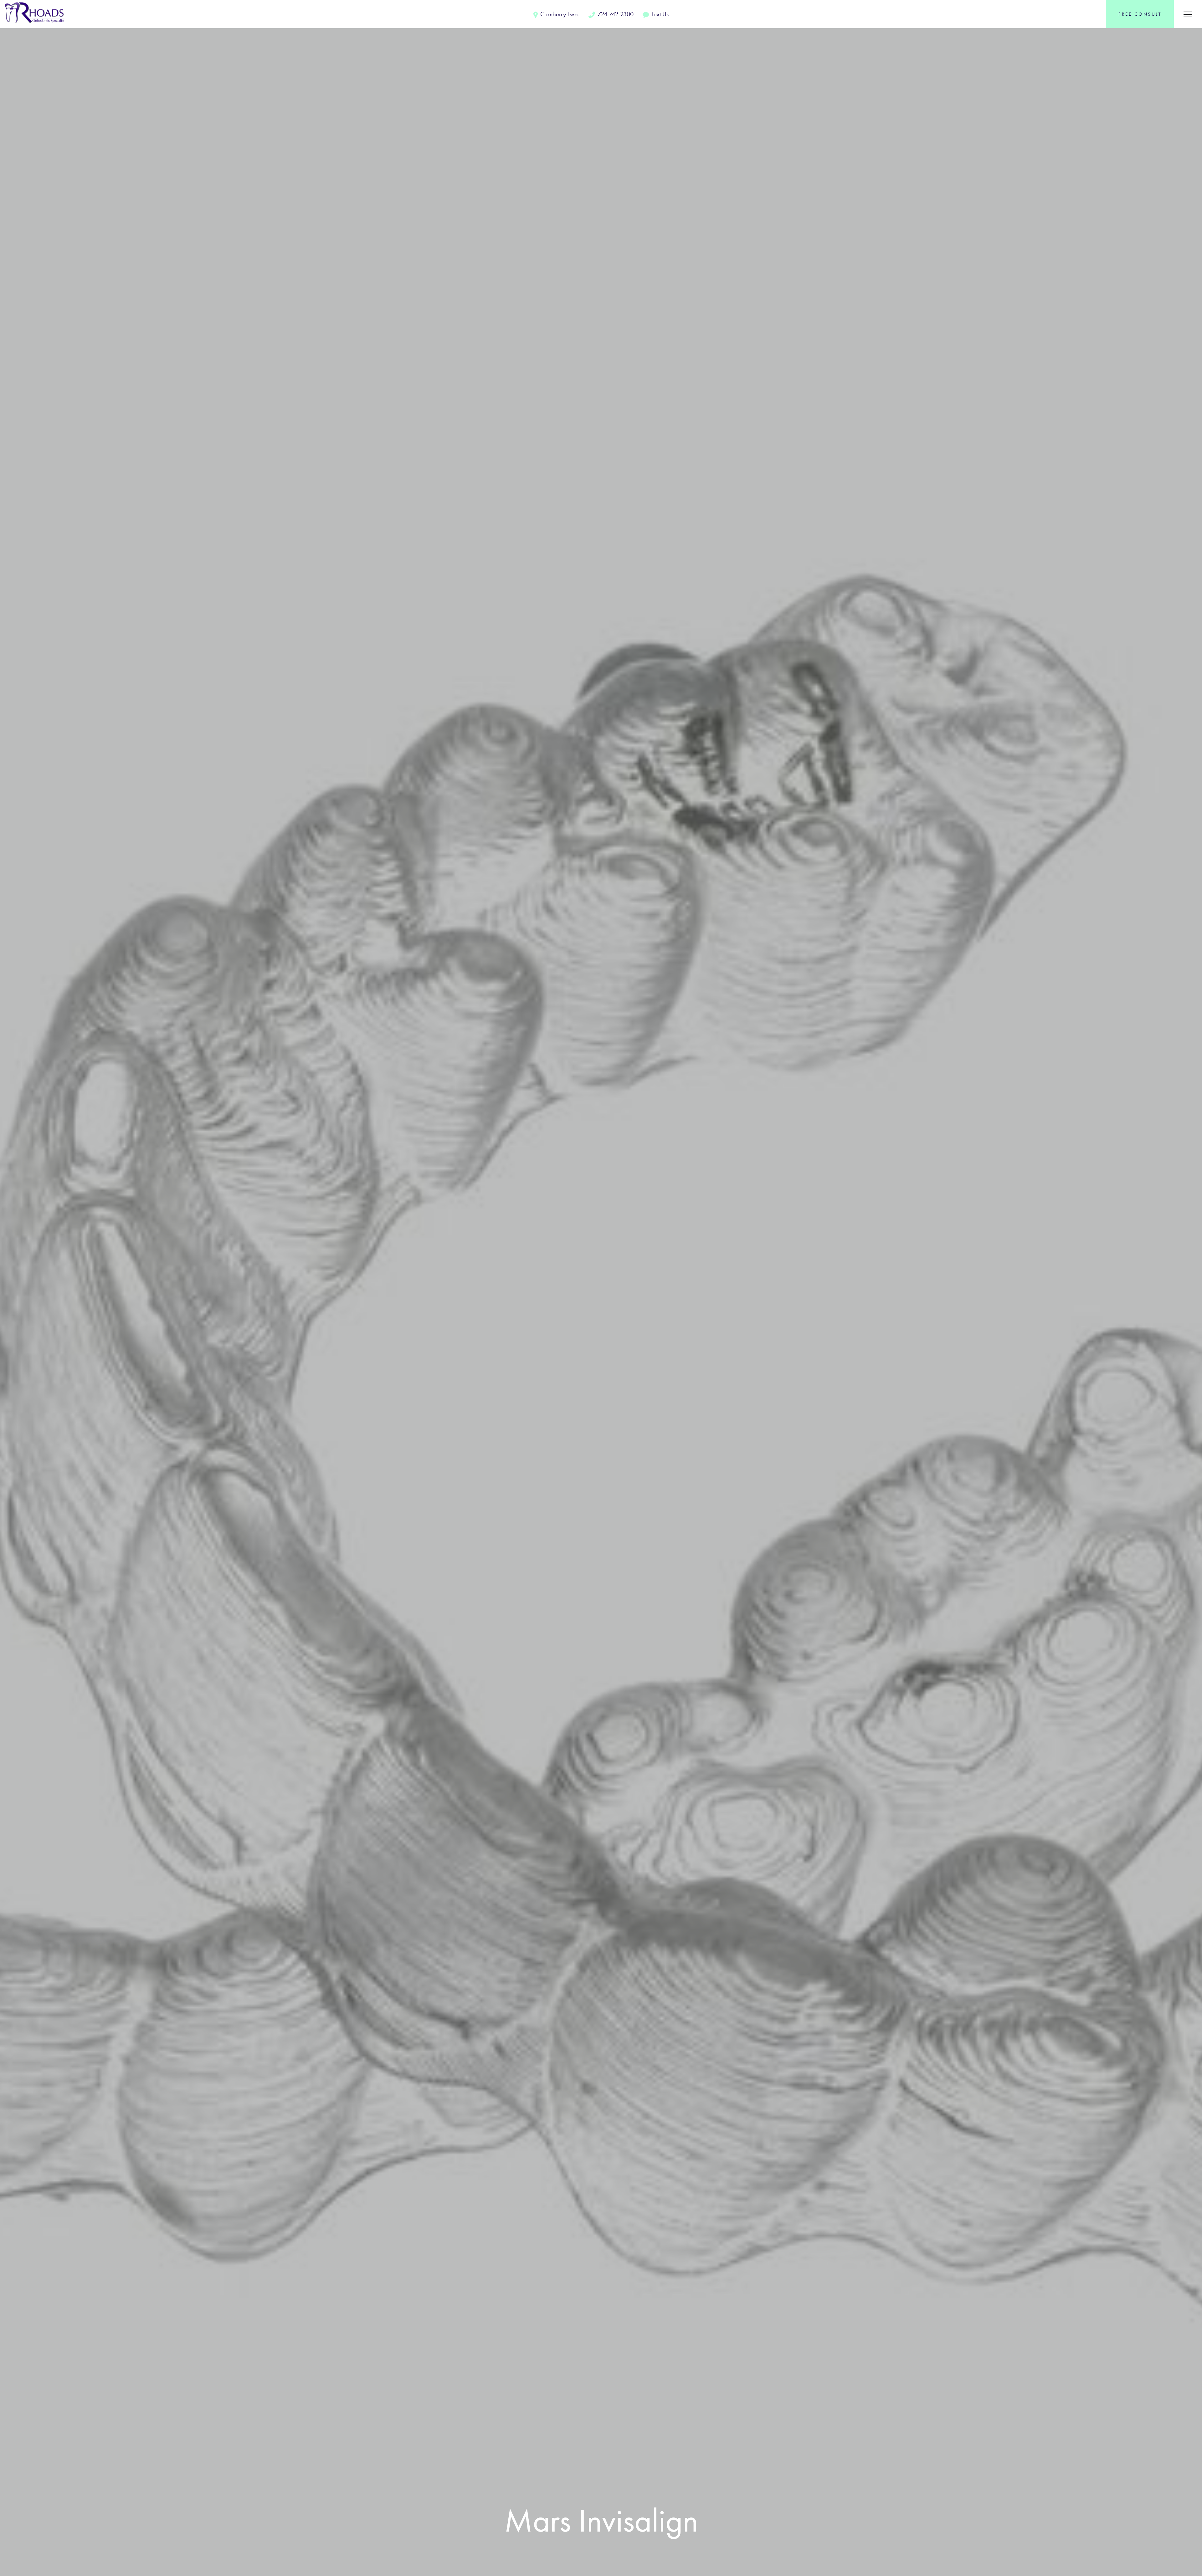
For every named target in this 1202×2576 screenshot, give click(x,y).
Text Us (659, 14)
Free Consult (1140, 14)
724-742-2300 (615, 14)
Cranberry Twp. (559, 14)
